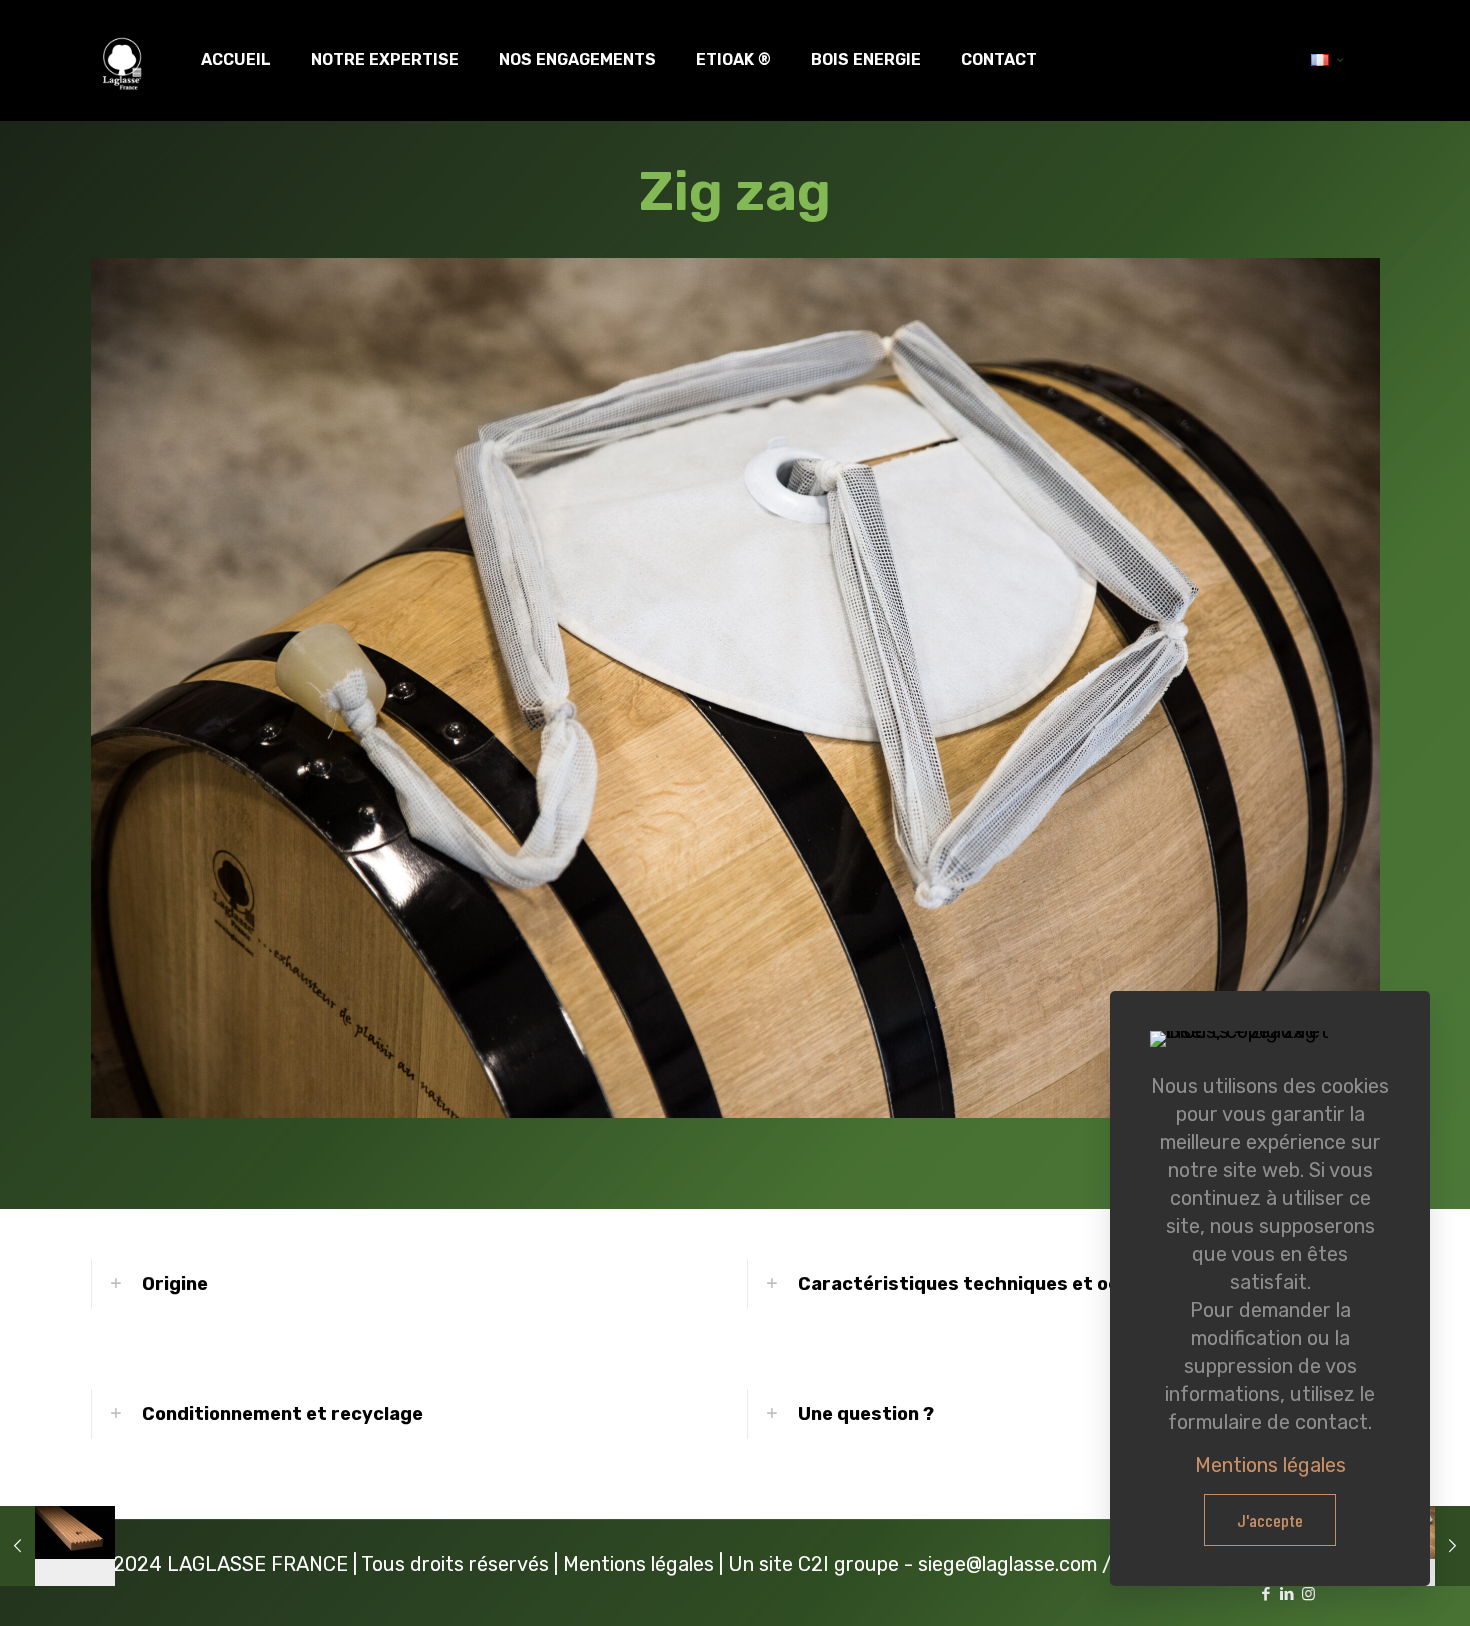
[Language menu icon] (1327, 60)
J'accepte (1270, 1520)
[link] (407, 1284)
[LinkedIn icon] (1287, 1594)
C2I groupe (848, 1564)
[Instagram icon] (1308, 1594)
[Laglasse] (121, 60)
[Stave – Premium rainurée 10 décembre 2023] (57, 1546)
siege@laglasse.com (1007, 1564)
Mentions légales (638, 1564)
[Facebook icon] (1266, 1594)
